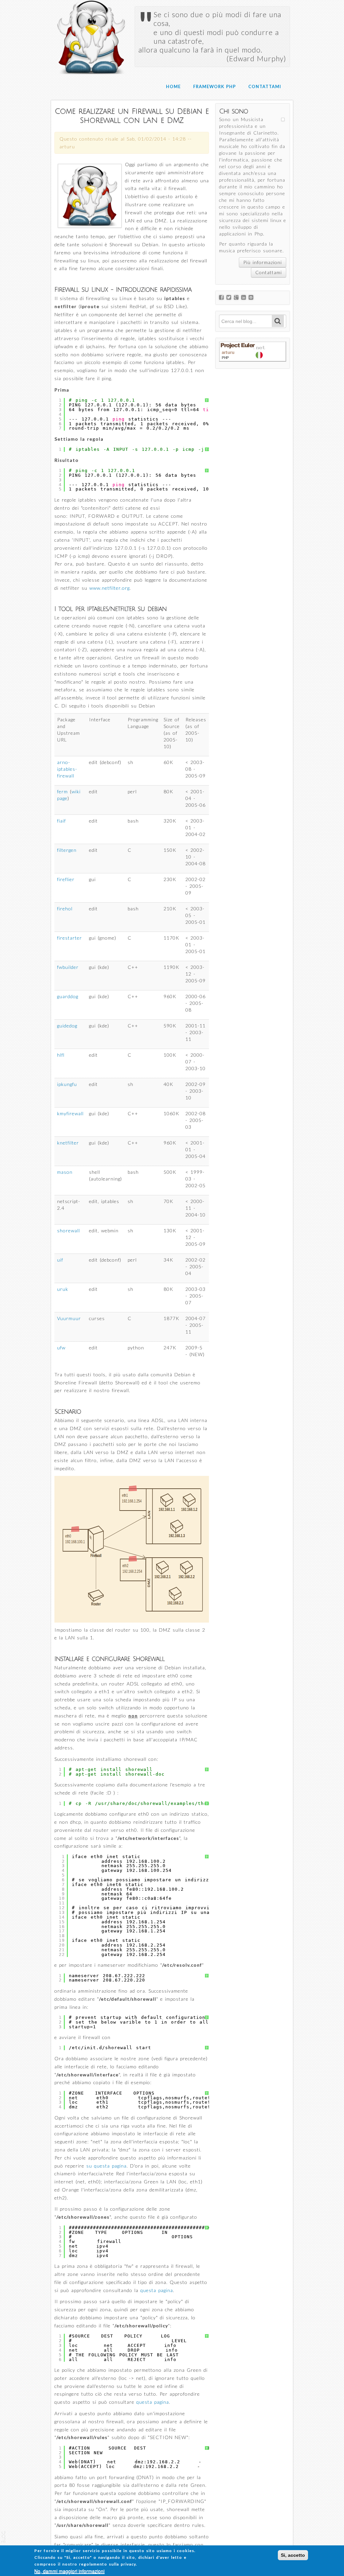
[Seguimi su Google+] (238, 298)
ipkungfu (67, 1084)
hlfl (61, 1055)
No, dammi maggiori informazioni (69, 2571)
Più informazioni (263, 262)
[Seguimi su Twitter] (230, 298)
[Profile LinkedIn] (245, 298)
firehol (65, 909)
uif (60, 1260)
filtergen (67, 850)
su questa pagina (106, 2166)
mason (65, 1172)
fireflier (66, 879)
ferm (62, 791)
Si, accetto (293, 2555)
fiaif (61, 821)
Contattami (265, 87)
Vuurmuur (69, 1318)
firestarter (70, 938)
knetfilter (68, 1143)
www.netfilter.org (110, 588)
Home (173, 87)
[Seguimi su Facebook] (223, 298)
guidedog (67, 1026)
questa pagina (157, 2290)
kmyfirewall (70, 1113)
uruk (63, 1289)
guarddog (68, 996)
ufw (61, 1348)
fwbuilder (68, 967)
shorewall (69, 1230)
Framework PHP (214, 87)
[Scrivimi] (252, 298)
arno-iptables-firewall (67, 769)
